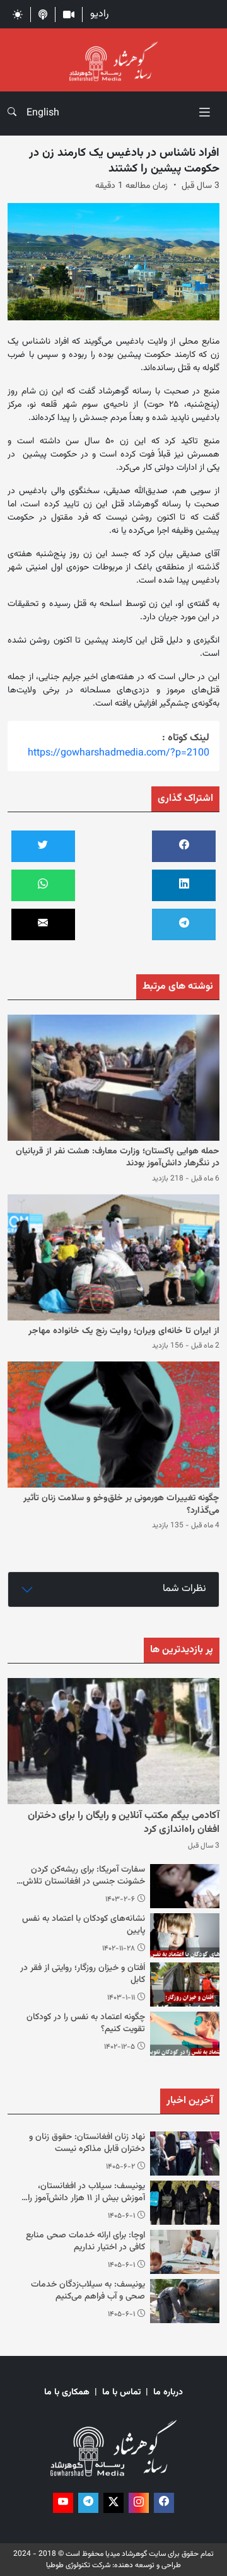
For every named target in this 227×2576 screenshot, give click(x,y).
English (43, 113)
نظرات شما (184, 1589)
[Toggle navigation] (204, 113)
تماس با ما (121, 2393)
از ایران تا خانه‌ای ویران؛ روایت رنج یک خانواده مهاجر (124, 1331)
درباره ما (168, 2393)
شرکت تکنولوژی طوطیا (78, 2565)
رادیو (99, 14)
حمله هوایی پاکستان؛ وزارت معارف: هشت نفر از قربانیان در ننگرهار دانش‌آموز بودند (118, 1158)
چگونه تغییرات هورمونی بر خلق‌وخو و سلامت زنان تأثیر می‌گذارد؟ (121, 1505)
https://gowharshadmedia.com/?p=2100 (119, 753)
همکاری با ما (67, 2393)
